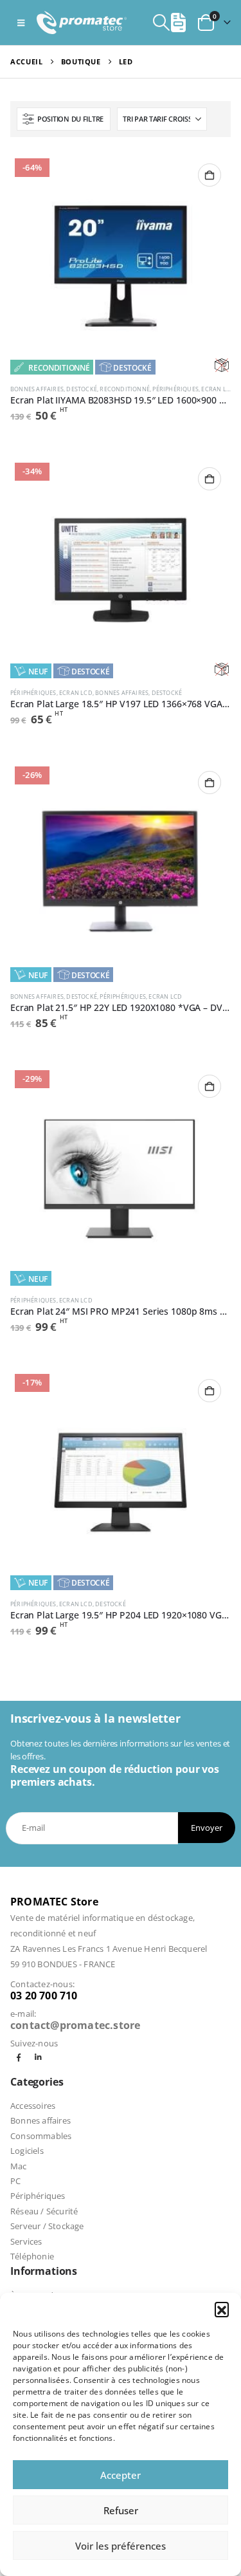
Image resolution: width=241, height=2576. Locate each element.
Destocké (132, 367)
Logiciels (27, 2151)
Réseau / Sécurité (44, 2211)
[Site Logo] (82, 22)
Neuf (38, 671)
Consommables (41, 2136)
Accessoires (33, 2106)
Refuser (121, 2510)
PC (15, 2181)
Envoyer (207, 1828)
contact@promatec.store (75, 2025)
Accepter (121, 2475)
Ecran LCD (218, 389)
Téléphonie (32, 2256)
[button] (222, 2309)
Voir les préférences (121, 2546)
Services (26, 2241)
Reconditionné (59, 367)
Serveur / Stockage (47, 2226)
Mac (19, 2166)
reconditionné (125, 389)
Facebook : (19, 2058)
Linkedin (38, 2058)
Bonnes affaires (37, 389)
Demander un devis (210, 175)
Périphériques (175, 389)
